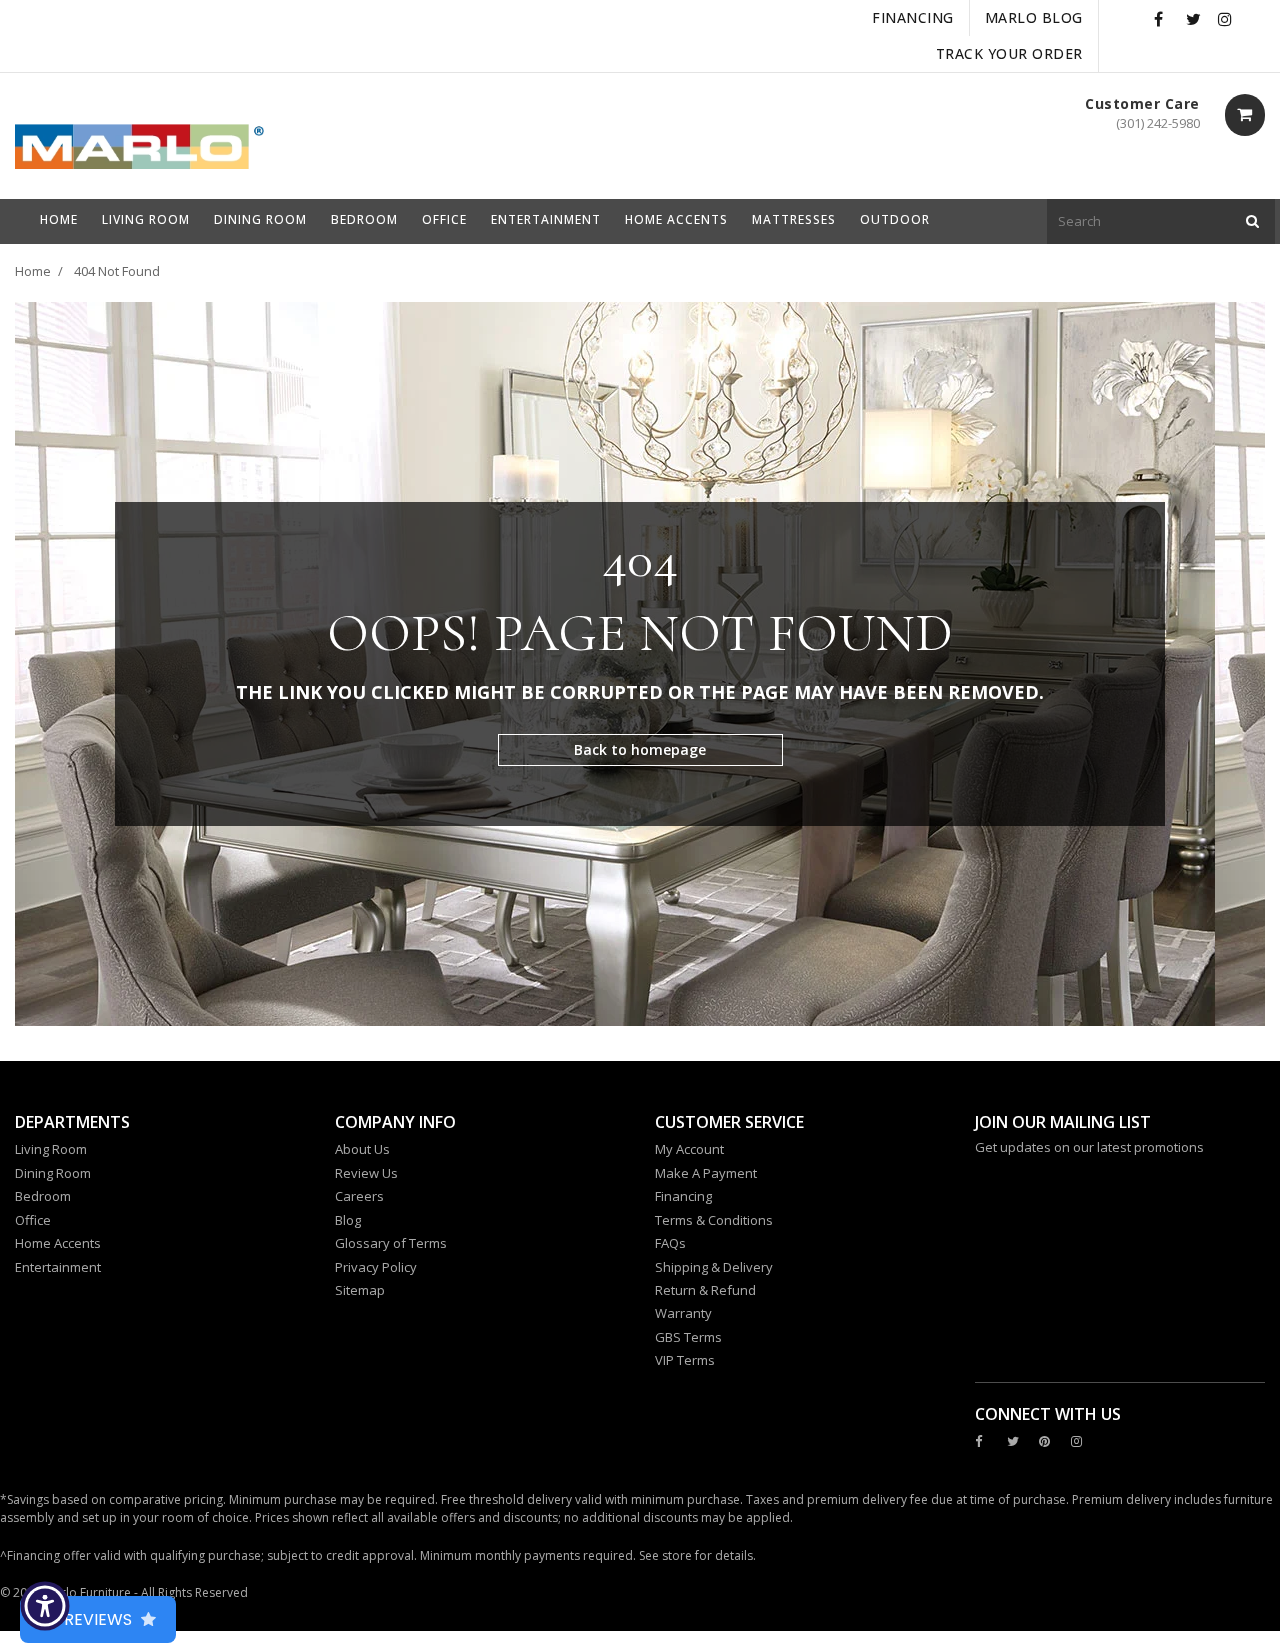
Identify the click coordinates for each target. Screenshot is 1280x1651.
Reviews (98, 1619)
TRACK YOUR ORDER (1009, 53)
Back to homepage (640, 749)
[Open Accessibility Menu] (45, 1606)
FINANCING (913, 17)
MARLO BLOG (1034, 17)
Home (33, 271)
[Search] (1252, 221)
